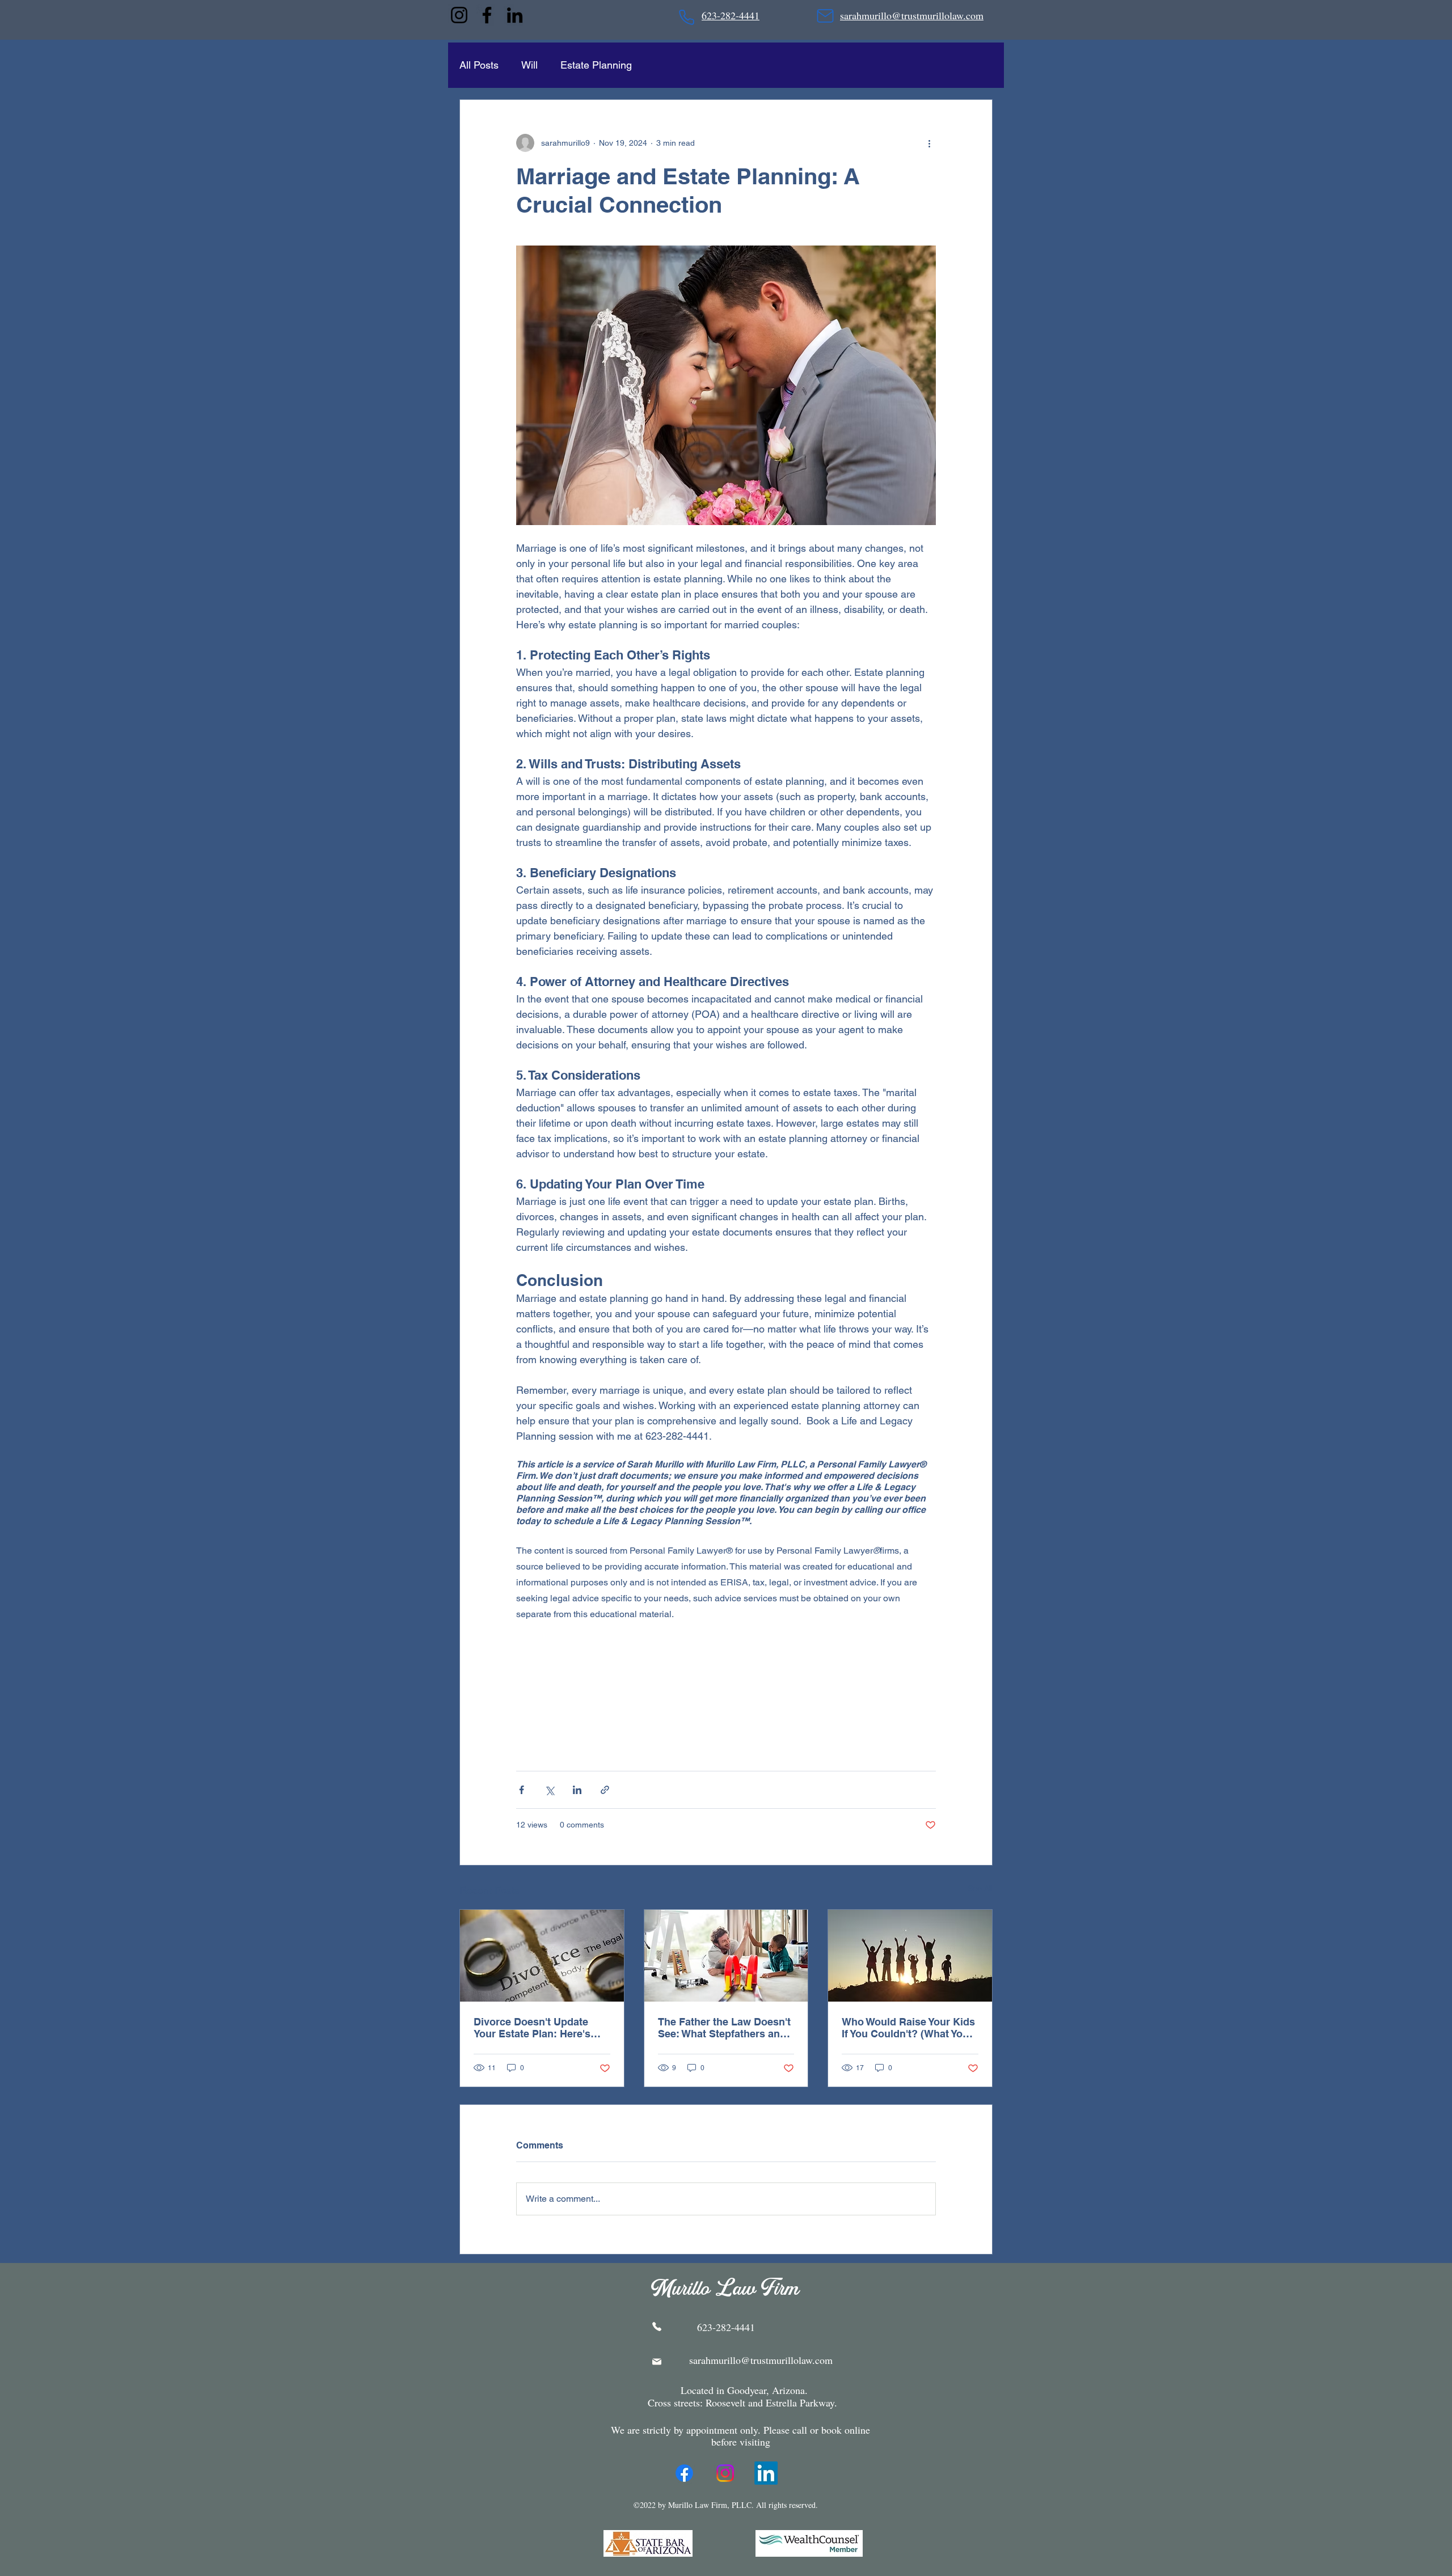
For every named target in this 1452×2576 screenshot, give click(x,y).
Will (529, 65)
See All (980, 1888)
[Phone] (687, 17)
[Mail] (825, 16)
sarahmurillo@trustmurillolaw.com (761, 2360)
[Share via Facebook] (522, 1790)
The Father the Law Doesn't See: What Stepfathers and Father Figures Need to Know (724, 2028)
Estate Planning (596, 65)
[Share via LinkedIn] (577, 1790)
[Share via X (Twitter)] (549, 1790)
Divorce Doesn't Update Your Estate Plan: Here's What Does (532, 2028)
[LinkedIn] (515, 15)
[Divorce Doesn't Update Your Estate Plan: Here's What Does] (542, 1956)
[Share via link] (605, 1790)
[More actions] (929, 143)
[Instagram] (459, 15)
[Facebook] (487, 15)
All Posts (479, 65)
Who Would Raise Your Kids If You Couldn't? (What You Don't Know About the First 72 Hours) (908, 2028)
